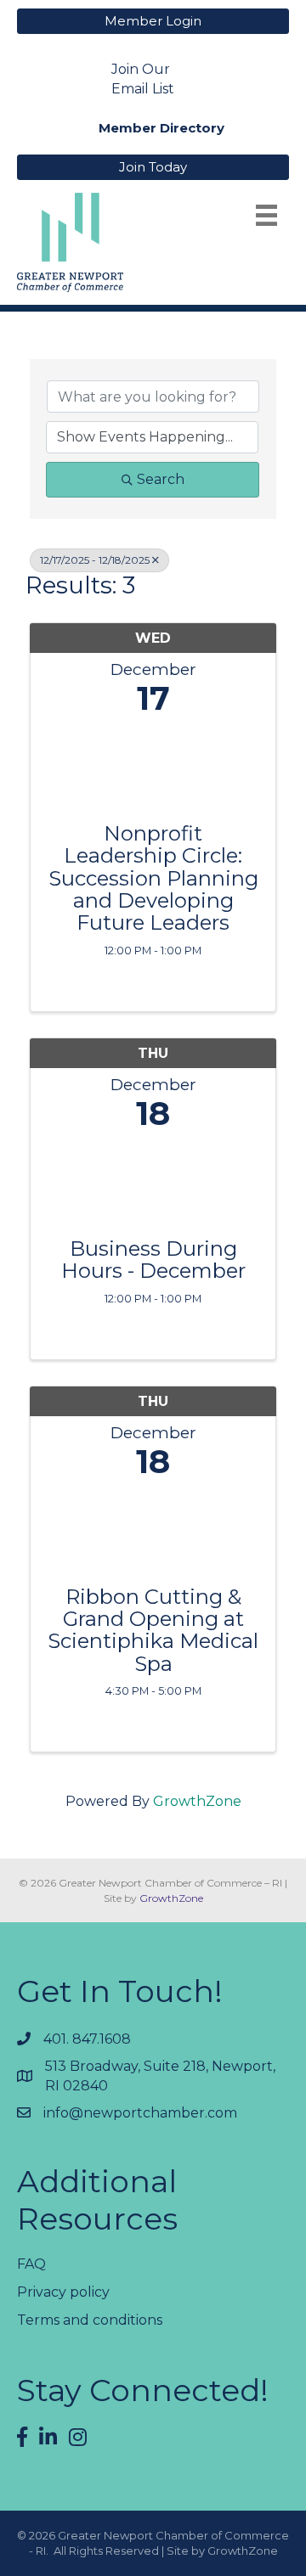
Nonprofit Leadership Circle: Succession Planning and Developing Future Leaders (153, 879)
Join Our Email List (143, 79)
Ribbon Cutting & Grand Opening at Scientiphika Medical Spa (153, 1631)
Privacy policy (63, 2292)
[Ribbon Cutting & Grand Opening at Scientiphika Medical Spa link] (153, 1529)
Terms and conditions (90, 2320)
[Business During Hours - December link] (153, 1181)
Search (161, 479)
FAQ (31, 2264)
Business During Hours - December (153, 1260)
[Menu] (266, 215)
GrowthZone (197, 1801)
